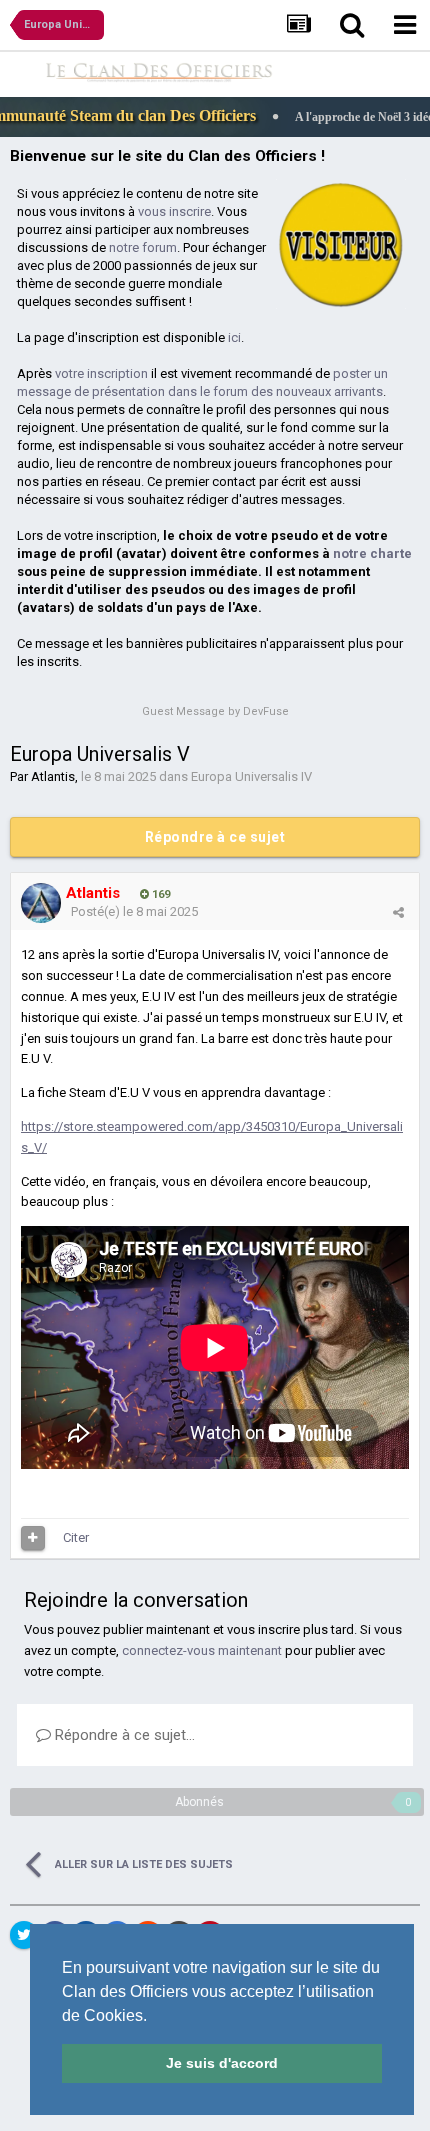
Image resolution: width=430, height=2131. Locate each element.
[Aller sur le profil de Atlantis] (41, 903)
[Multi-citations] (33, 1538)
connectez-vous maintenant (202, 1650)
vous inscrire (174, 211)
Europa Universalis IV (251, 776)
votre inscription (101, 373)
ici (234, 337)
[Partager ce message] (398, 912)
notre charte (372, 553)
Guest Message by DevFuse (215, 711)
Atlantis (53, 776)
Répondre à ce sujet (215, 837)
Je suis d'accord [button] (222, 2063)
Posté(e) (134, 911)
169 (159, 894)
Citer (76, 1537)
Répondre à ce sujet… (123, 1735)
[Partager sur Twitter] (24, 1935)
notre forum (143, 247)
